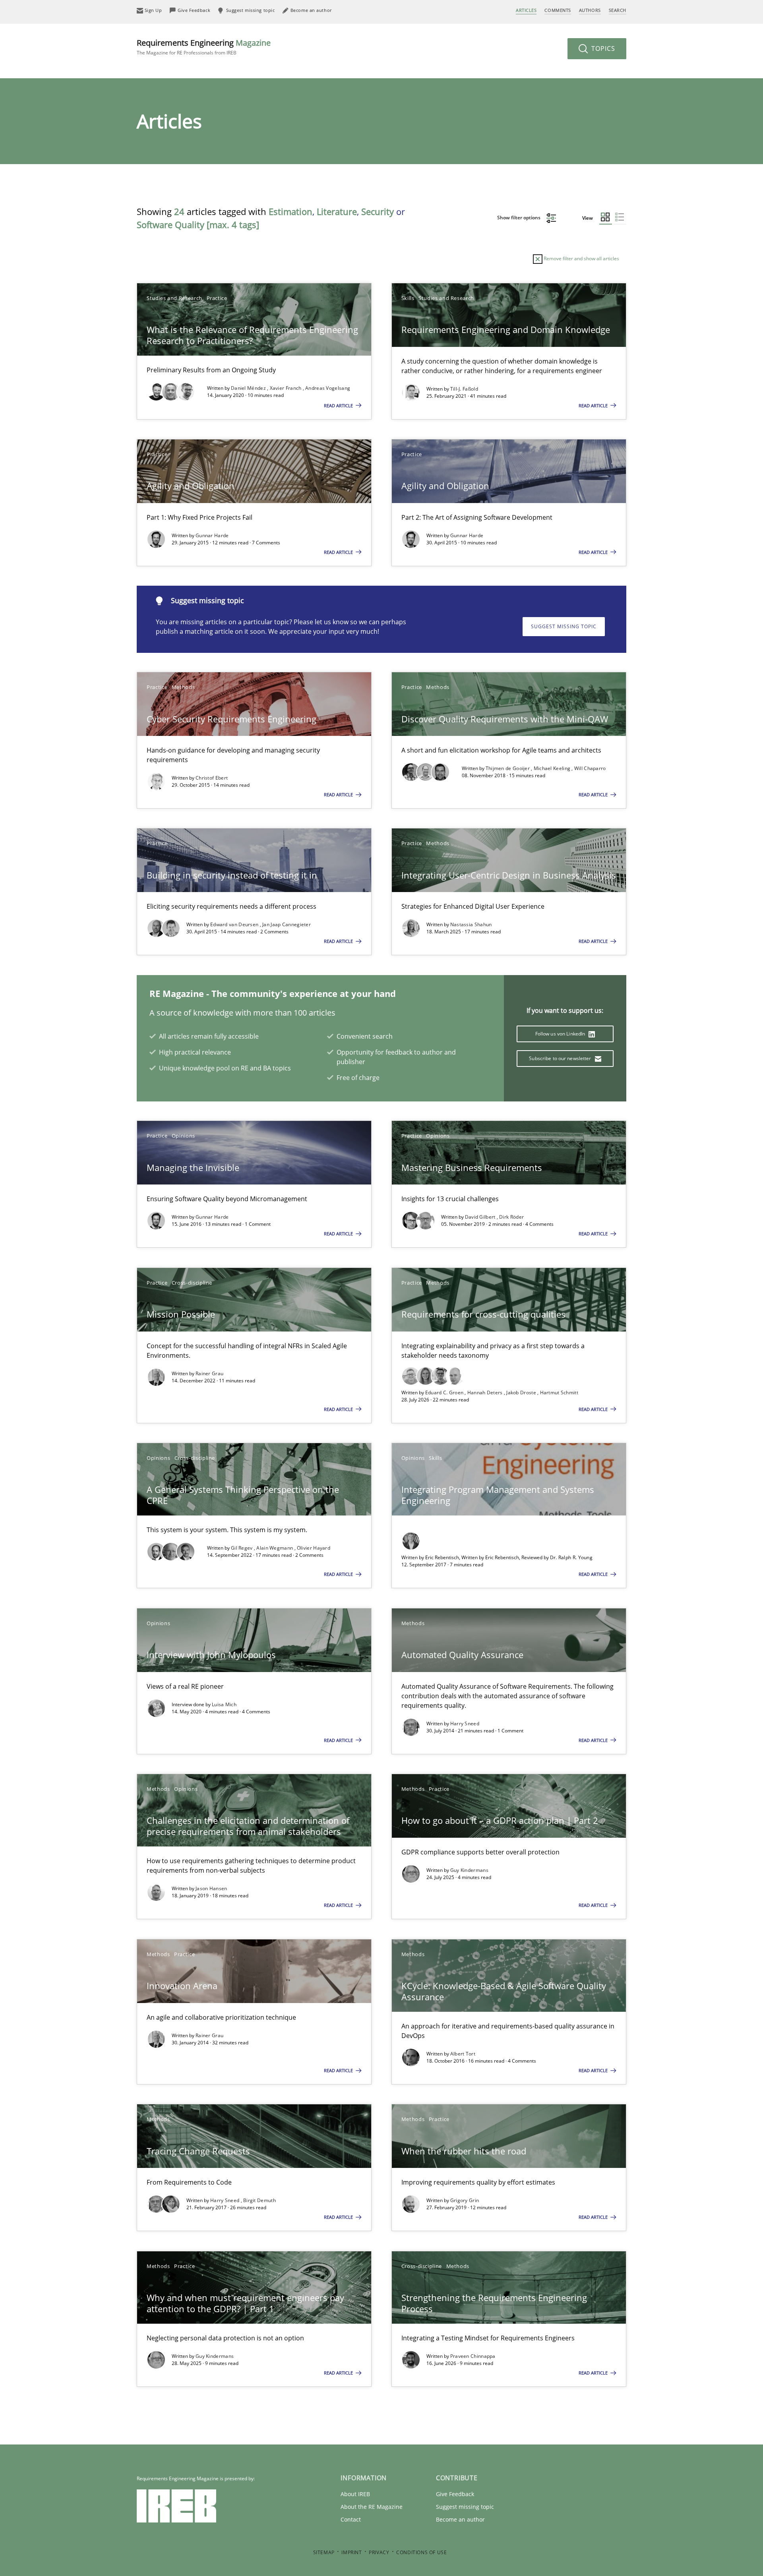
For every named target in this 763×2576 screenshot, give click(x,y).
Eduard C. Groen (445, 1393)
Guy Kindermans (469, 1870)
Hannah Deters (486, 1393)
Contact (351, 2519)
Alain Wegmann (275, 1548)
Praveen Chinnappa (473, 2356)
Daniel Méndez (249, 388)
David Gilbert (481, 1217)
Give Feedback (455, 2494)
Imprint (351, 2552)
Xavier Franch (286, 388)
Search (618, 10)
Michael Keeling (553, 768)
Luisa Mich (224, 1704)
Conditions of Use (421, 2552)
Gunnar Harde (212, 535)
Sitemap (324, 2552)
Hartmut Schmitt (559, 1393)
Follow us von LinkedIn (561, 1034)
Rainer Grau (209, 1373)
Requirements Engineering (204, 47)
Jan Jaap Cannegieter (287, 924)
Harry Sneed (465, 1723)
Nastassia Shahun (471, 924)
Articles (526, 10)
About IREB (355, 2494)
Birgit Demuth (259, 2200)
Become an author (460, 2519)
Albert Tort (463, 2054)
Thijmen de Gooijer (508, 768)
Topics (602, 48)
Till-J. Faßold (464, 389)
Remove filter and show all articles (581, 258)
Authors (590, 10)
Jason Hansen (211, 1888)
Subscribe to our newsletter (561, 1058)
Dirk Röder (511, 1217)
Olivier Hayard (314, 1548)
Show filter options (519, 218)
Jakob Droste (522, 1393)
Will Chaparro (590, 768)
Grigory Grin (465, 2200)
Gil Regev (242, 1548)
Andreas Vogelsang (328, 388)
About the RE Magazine (372, 2507)
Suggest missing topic (564, 626)
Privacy (379, 2552)
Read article (339, 405)
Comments (558, 10)
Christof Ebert (212, 778)
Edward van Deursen (235, 924)
